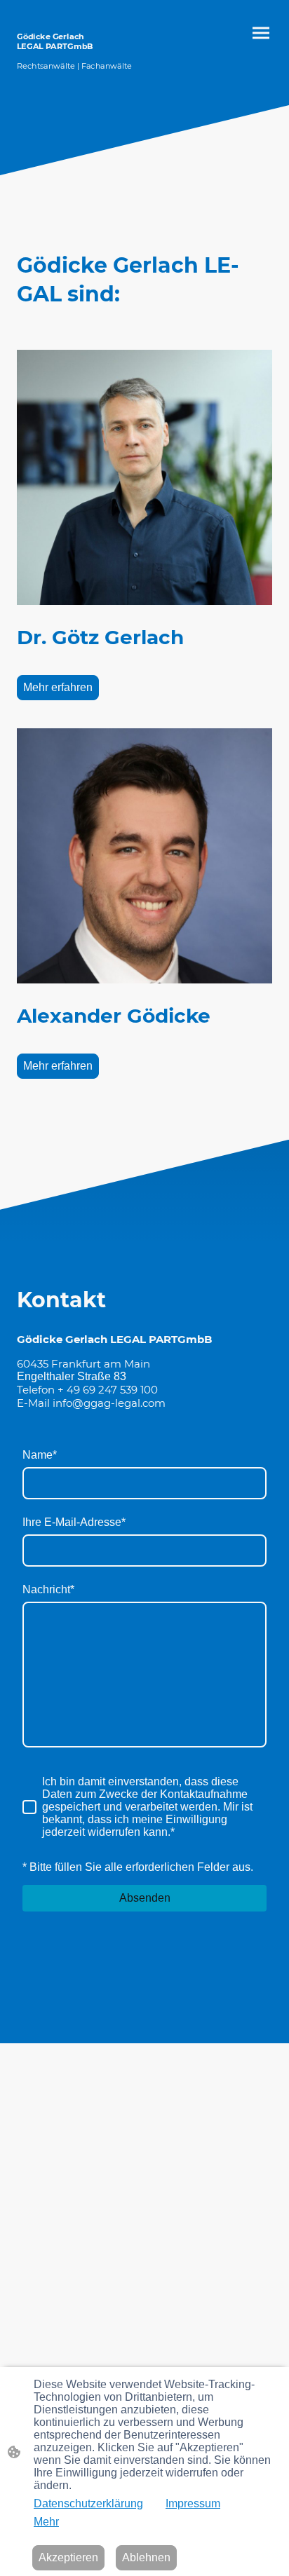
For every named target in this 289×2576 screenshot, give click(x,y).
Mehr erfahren (58, 687)
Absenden (145, 1898)
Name (40, 1455)
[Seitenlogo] (78, 77)
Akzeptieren (68, 2557)
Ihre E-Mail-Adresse (74, 1522)
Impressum (193, 2503)
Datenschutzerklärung (88, 2503)
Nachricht (48, 1589)
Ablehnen (146, 2557)
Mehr (46, 2522)
